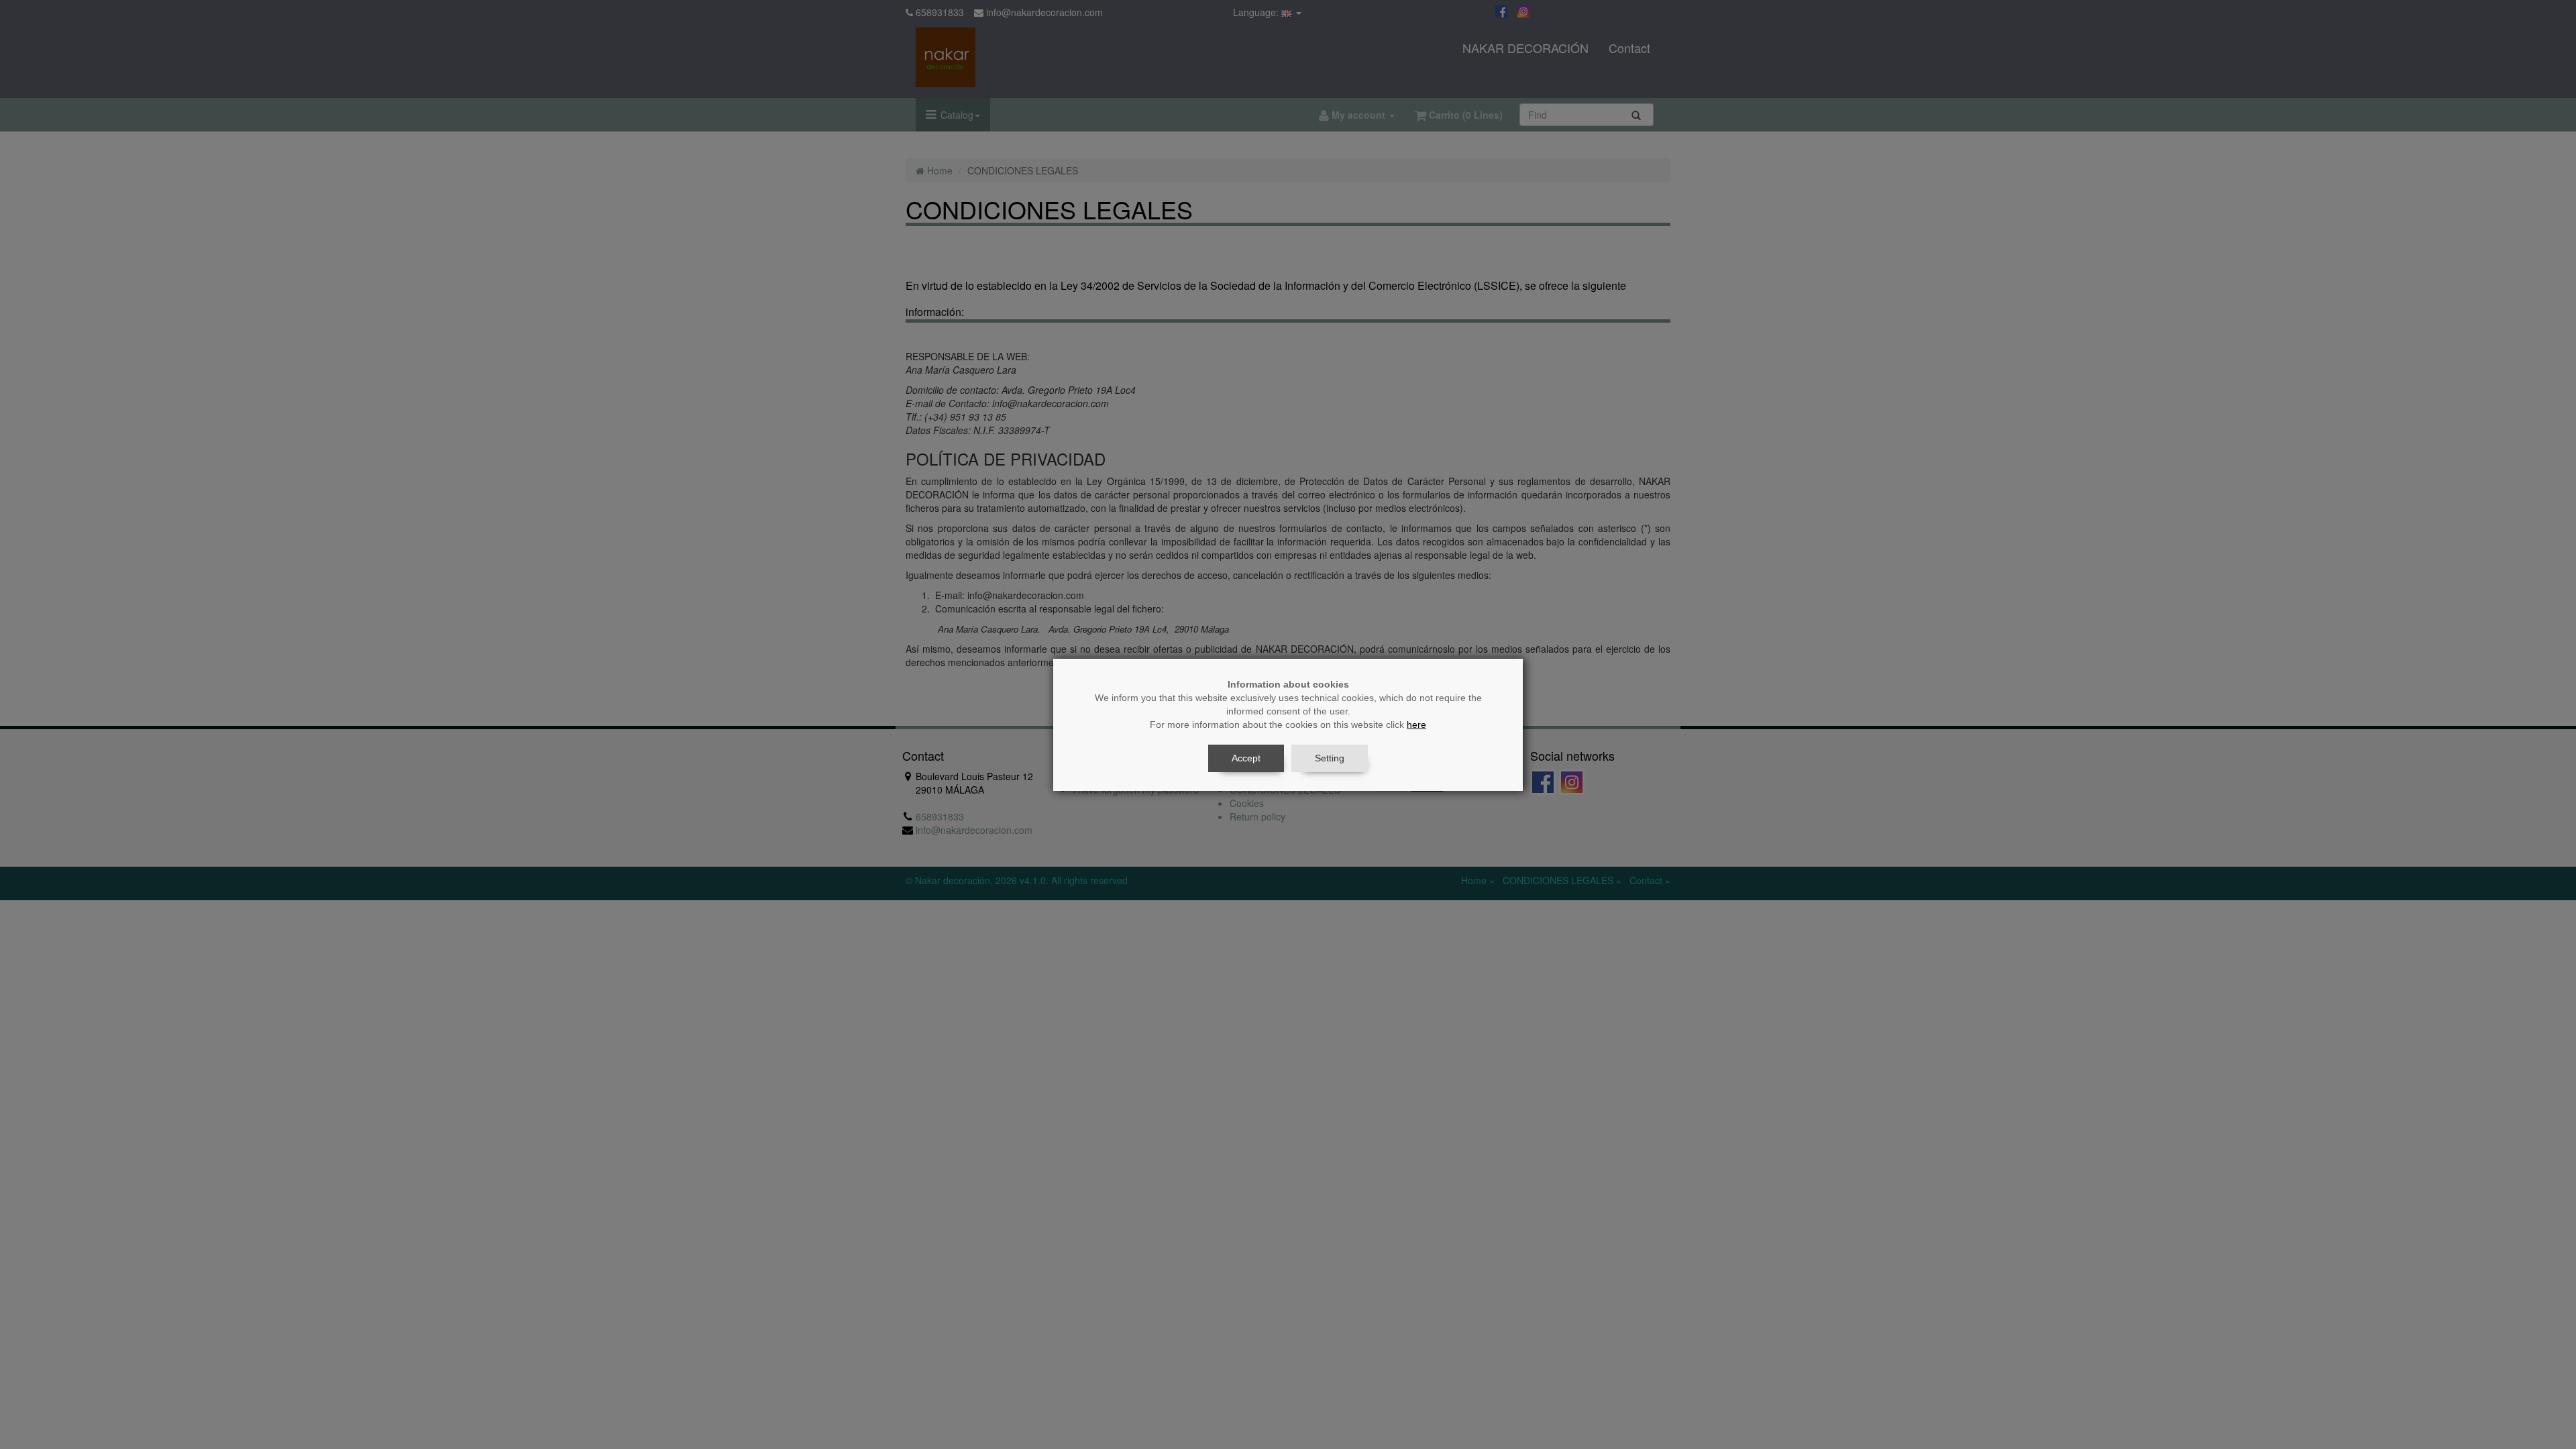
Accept (1246, 758)
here (1416, 724)
